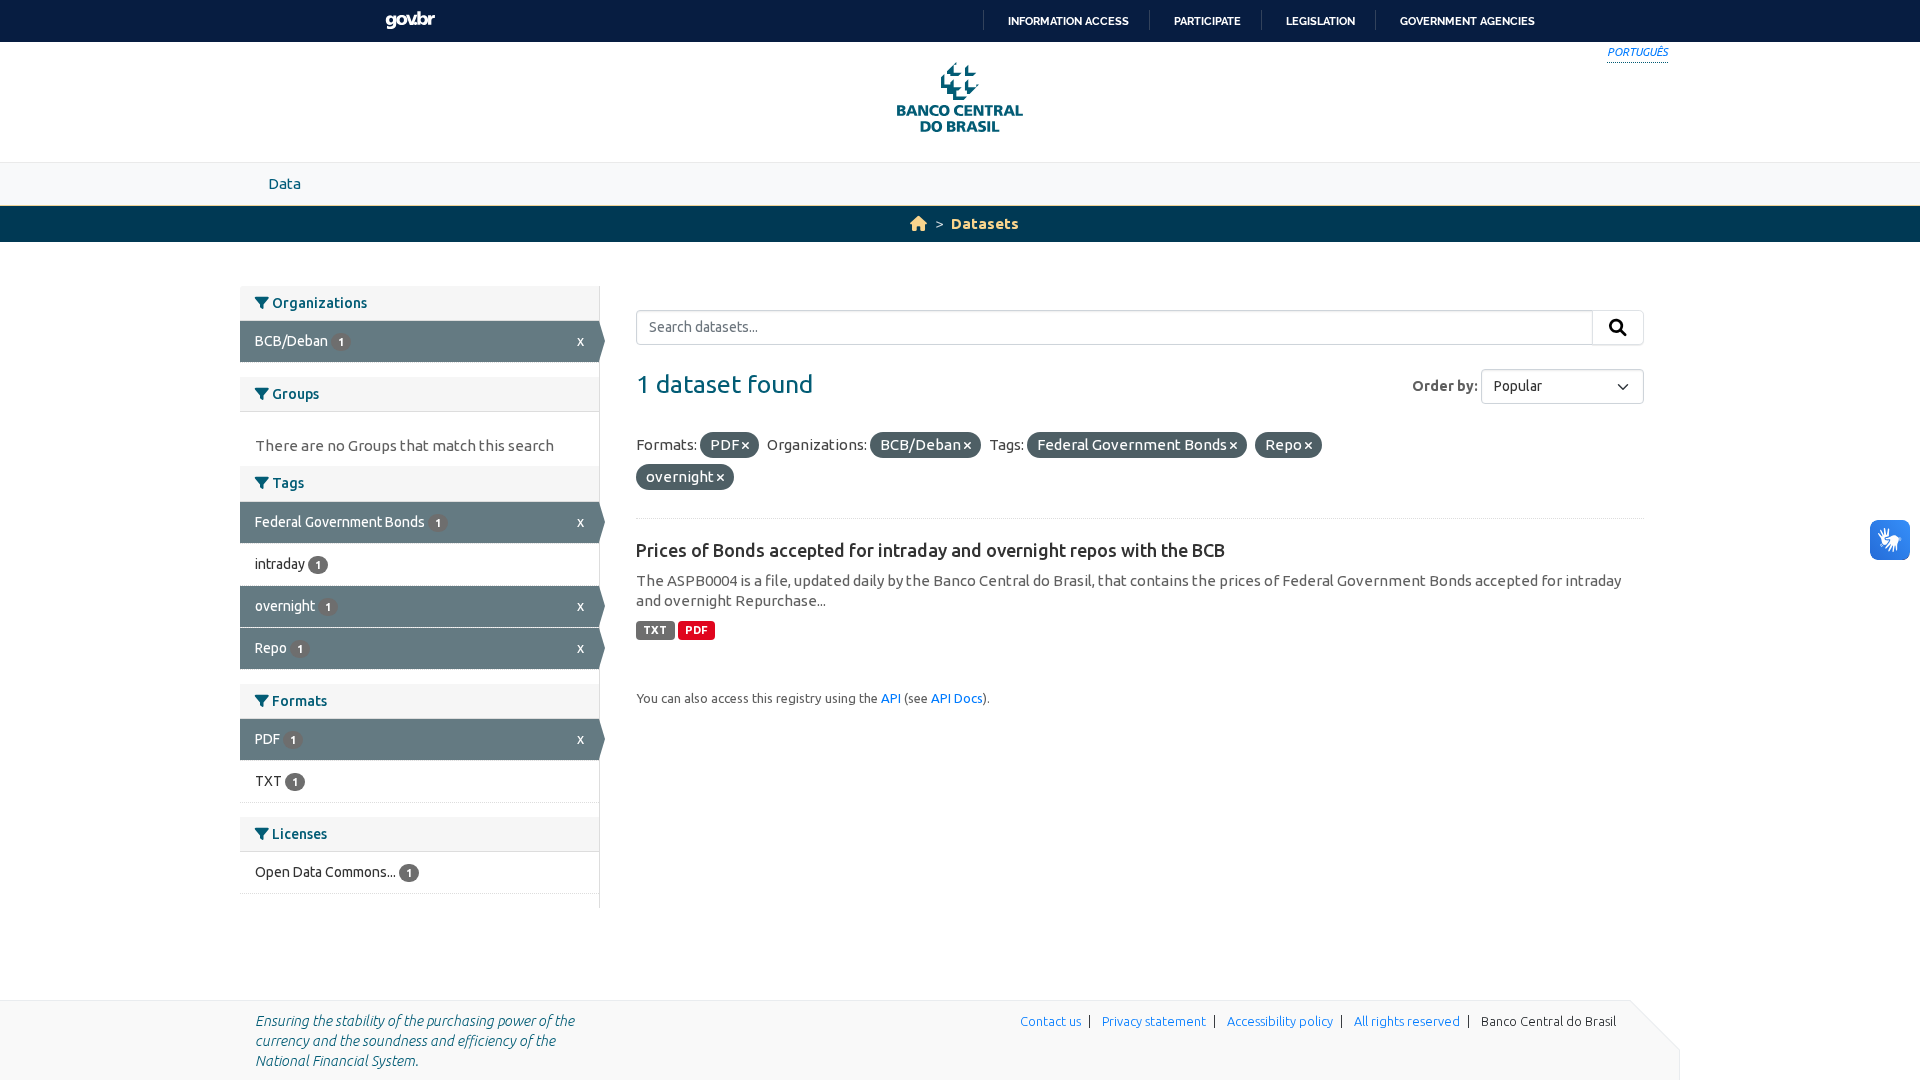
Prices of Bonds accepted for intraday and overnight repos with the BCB (930, 550)
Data (284, 183)
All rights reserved (1407, 1021)
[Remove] (745, 446)
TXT (655, 630)
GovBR (410, 20)
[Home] (918, 223)
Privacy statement (1154, 1021)
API (891, 698)
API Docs (957, 698)
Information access (1068, 21)
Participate (1207, 21)
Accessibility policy (1280, 1021)
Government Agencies (1467, 21)
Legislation (1320, 21)
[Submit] (1618, 328)
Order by (1443, 386)
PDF (696, 630)
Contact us (1050, 1021)
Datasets (985, 223)
